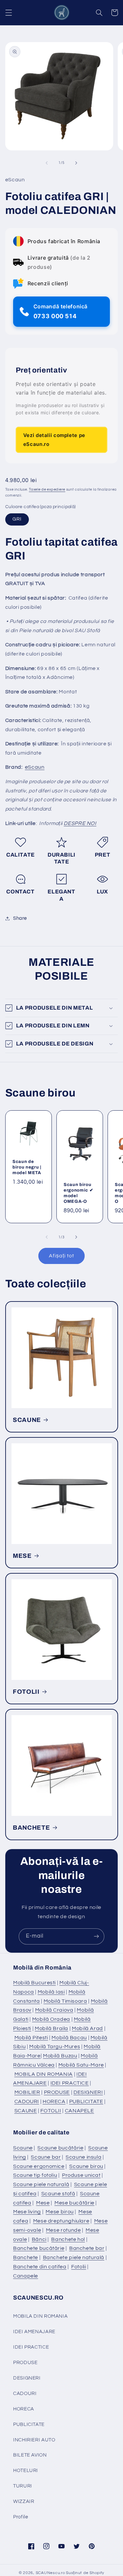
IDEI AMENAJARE (34, 2332)
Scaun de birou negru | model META (27, 1167)
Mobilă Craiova (54, 2010)
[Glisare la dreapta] (76, 163)
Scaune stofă (58, 2194)
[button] (9, 13)
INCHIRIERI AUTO (34, 2440)
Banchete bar (87, 2248)
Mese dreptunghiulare (61, 2221)
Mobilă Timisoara (65, 2001)
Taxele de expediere (47, 489)
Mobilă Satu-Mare (81, 2065)
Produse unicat (81, 2175)
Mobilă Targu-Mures (55, 2047)
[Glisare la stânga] (47, 163)
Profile (20, 2517)
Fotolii (79, 2267)
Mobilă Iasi (51, 1992)
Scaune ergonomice (39, 2166)
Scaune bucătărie (60, 2148)
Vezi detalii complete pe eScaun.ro (54, 439)
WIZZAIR (24, 2501)
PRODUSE (57, 2092)
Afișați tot (62, 1256)
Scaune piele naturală (41, 2184)
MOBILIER (27, 2092)
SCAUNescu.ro (51, 2573)
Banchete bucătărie (39, 2248)
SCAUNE (27, 1420)
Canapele (26, 2276)
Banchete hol (68, 2239)
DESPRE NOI (80, 823)
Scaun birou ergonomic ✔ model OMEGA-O (78, 1193)
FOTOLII (26, 1692)
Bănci (39, 2239)
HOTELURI (26, 2471)
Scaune (23, 2148)
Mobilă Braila (51, 2028)
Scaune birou (86, 2166)
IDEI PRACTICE (70, 2083)
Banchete (26, 2257)
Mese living (27, 2212)
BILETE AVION (30, 2455)
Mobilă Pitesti (31, 2038)
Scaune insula (83, 2157)
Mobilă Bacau (69, 2038)
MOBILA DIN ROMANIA (44, 2074)
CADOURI (27, 2101)
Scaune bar (46, 2157)
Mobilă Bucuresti (34, 1983)
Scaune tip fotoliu (35, 2175)
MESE (22, 1556)
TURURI (23, 2486)
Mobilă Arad (87, 2028)
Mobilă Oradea (51, 2019)
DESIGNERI (88, 2092)
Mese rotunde (63, 2230)
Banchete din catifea (40, 2267)
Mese (43, 2203)
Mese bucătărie (74, 2203)
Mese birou (60, 2212)
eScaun (35, 767)
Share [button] (20, 918)
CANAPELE (80, 2111)
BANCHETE (31, 1828)
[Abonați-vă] (96, 1936)
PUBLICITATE (86, 2101)
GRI (17, 519)
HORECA (54, 2101)
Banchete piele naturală (74, 2257)
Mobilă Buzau (60, 2056)
